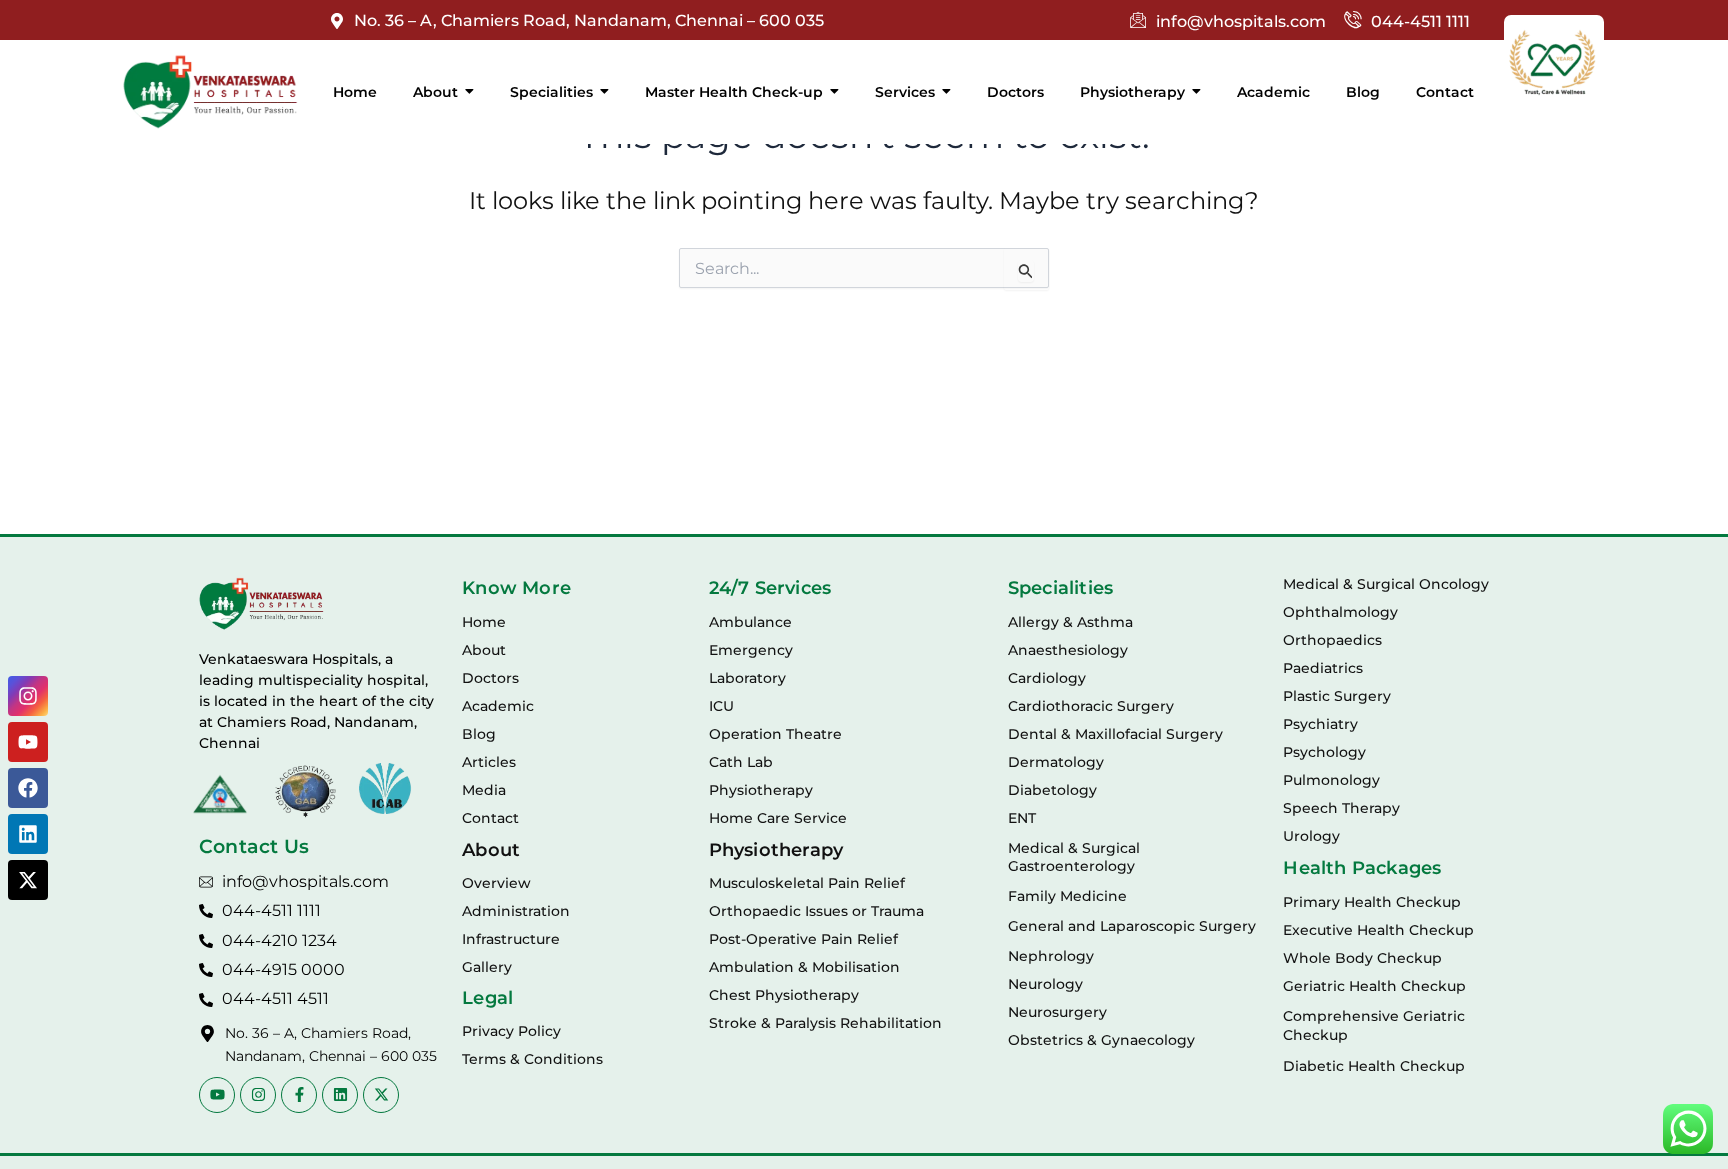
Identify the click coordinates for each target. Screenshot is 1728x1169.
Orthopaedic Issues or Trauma (816, 911)
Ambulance (750, 622)
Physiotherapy (761, 790)
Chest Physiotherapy (784, 995)
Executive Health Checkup (1378, 930)
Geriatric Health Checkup (1374, 986)
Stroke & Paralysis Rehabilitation (825, 1023)
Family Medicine (1067, 896)
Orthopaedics (1332, 640)
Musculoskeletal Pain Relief (807, 883)
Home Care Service (778, 818)
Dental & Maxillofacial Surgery (1115, 734)
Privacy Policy (511, 1031)
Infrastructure (511, 939)
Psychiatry (1320, 724)
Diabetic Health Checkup (1374, 1066)
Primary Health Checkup (1372, 902)
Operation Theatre (775, 734)
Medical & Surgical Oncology (1386, 584)
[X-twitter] (28, 880)
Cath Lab (741, 762)
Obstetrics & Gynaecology (1101, 1040)
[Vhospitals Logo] (261, 604)
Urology (1311, 836)
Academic (498, 706)
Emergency (751, 650)
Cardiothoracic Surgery (1091, 706)
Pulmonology (1331, 780)
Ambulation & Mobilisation (804, 967)
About (484, 650)
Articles (489, 762)
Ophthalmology (1340, 612)
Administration (516, 911)
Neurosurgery (1057, 1012)
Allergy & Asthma (1070, 622)
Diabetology (1052, 790)
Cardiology (1047, 678)
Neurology (1045, 984)
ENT (1022, 818)
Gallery (487, 967)
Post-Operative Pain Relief (803, 939)
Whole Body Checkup (1362, 958)
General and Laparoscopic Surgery (1132, 926)
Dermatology (1056, 762)
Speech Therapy (1341, 808)
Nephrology (1051, 956)
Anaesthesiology (1068, 650)
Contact (490, 818)
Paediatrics (1323, 668)
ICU (721, 706)
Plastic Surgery (1337, 696)
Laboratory (747, 678)
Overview (496, 883)
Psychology (1324, 752)
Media (484, 790)
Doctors (490, 678)
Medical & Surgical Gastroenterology (1074, 857)
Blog (479, 734)
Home (484, 622)
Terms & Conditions (532, 1059)
